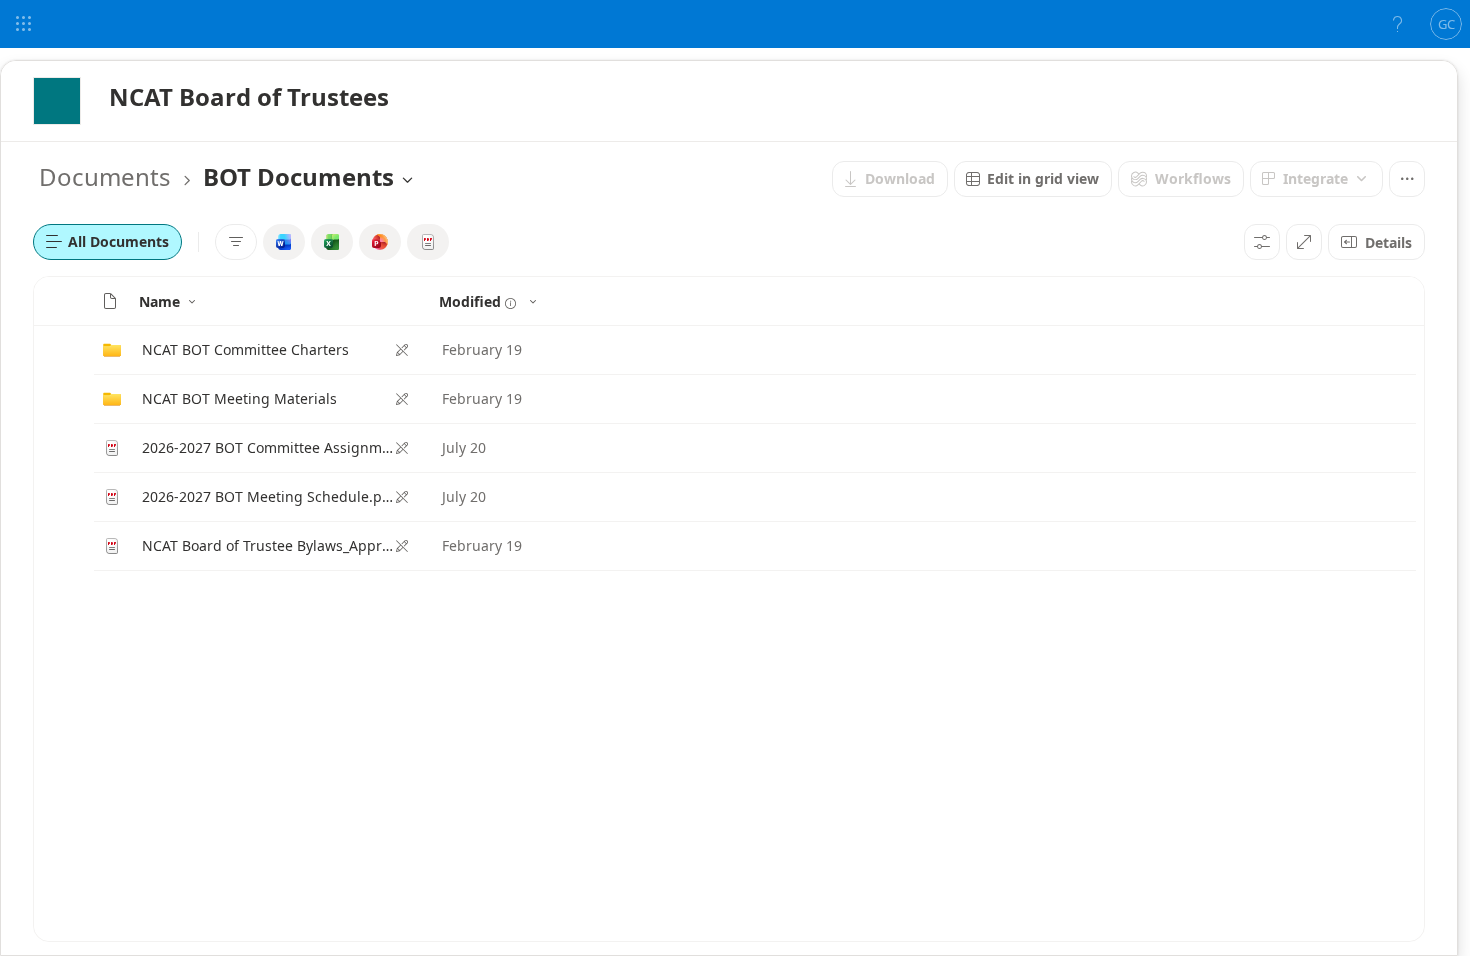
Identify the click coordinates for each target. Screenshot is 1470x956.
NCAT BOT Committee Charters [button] (245, 349)
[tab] (107, 242)
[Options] (1262, 242)
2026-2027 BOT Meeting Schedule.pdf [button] (268, 496)
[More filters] (236, 242)
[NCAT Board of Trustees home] (57, 101)
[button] (110, 301)
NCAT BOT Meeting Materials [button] (239, 398)
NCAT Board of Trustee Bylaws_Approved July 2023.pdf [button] (268, 545)
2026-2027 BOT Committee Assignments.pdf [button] (268, 447)
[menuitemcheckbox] (284, 242)
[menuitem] (890, 179)
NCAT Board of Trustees (249, 96)
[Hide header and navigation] (1304, 242)
